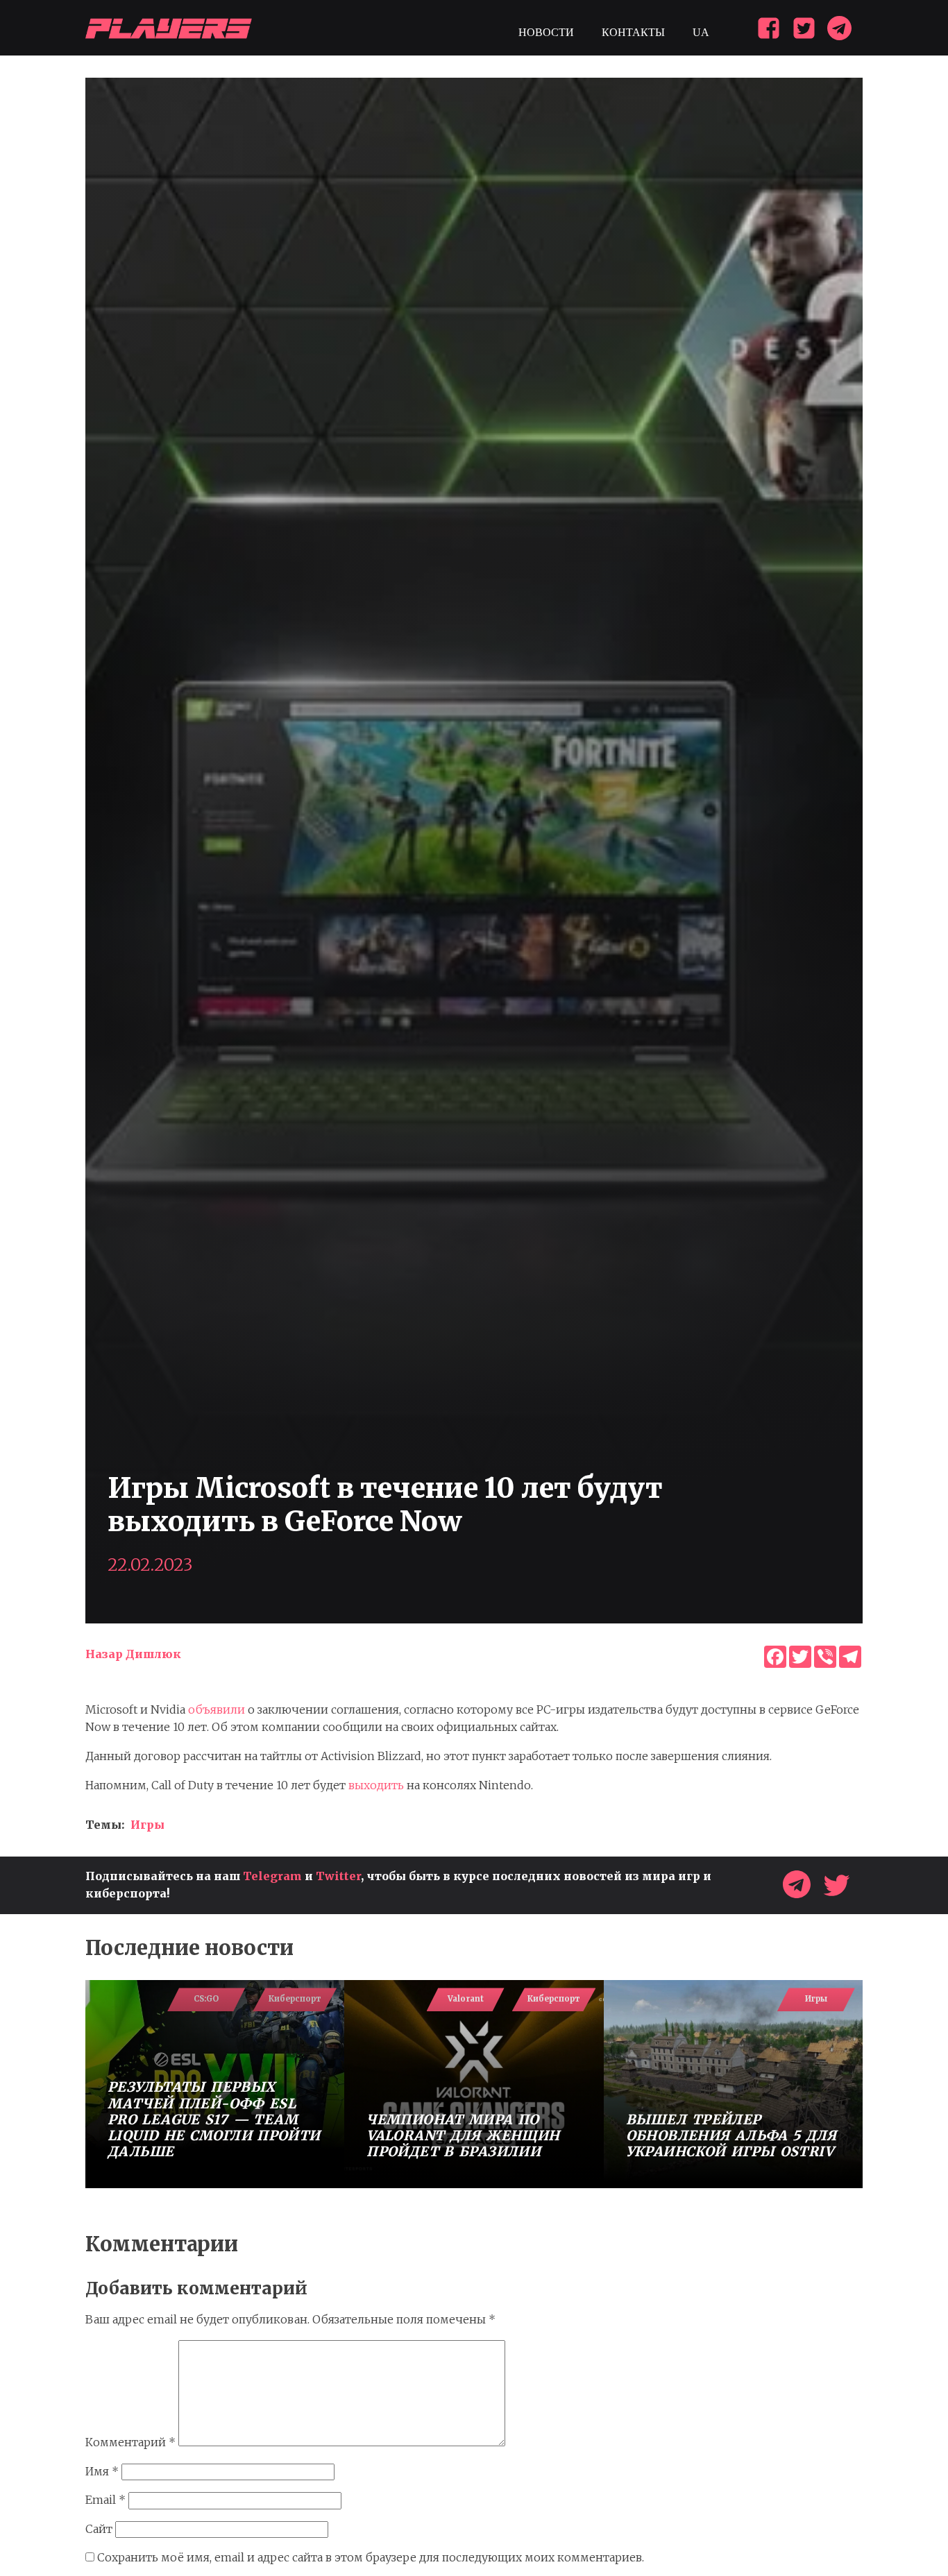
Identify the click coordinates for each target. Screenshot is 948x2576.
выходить (376, 1785)
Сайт (99, 2529)
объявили (217, 1709)
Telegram (272, 1876)
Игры (147, 1825)
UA (701, 32)
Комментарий (130, 2442)
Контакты (633, 32)
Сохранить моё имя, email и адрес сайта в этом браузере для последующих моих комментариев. (371, 2557)
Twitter (338, 1876)
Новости (546, 32)
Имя (102, 2471)
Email (105, 2500)
